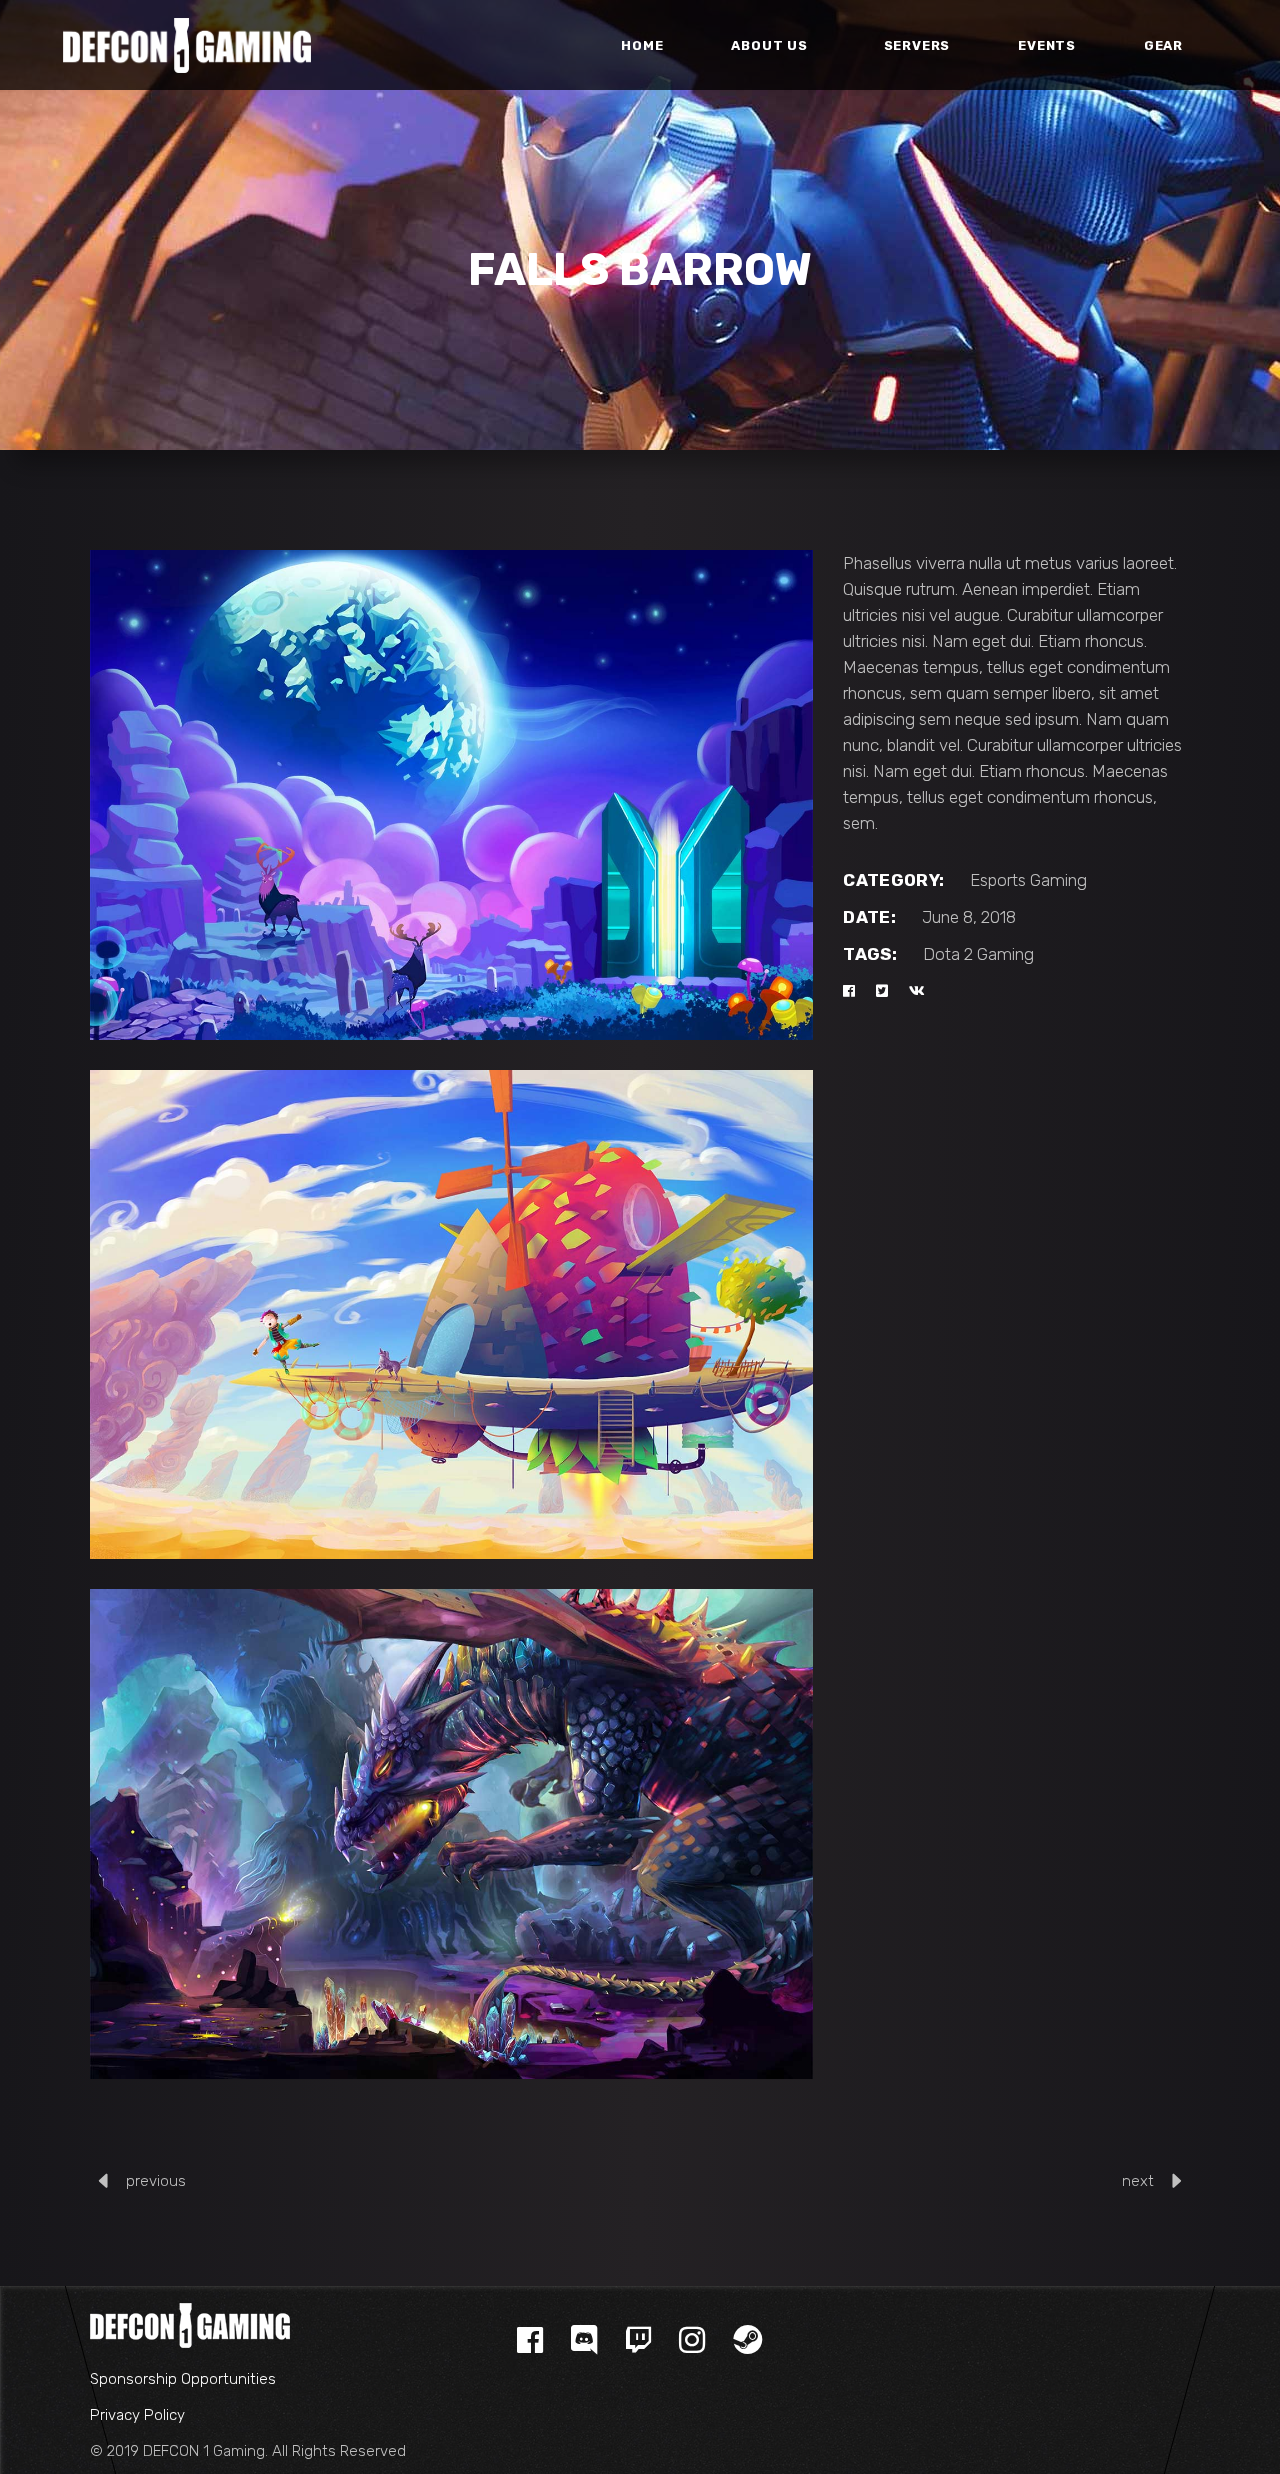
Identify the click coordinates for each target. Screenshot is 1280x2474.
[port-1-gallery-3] (451, 1834)
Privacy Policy (137, 2415)
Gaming (1058, 880)
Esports (998, 880)
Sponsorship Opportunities (183, 2379)
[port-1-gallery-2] (451, 1315)
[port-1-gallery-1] (451, 795)
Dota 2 (948, 954)
